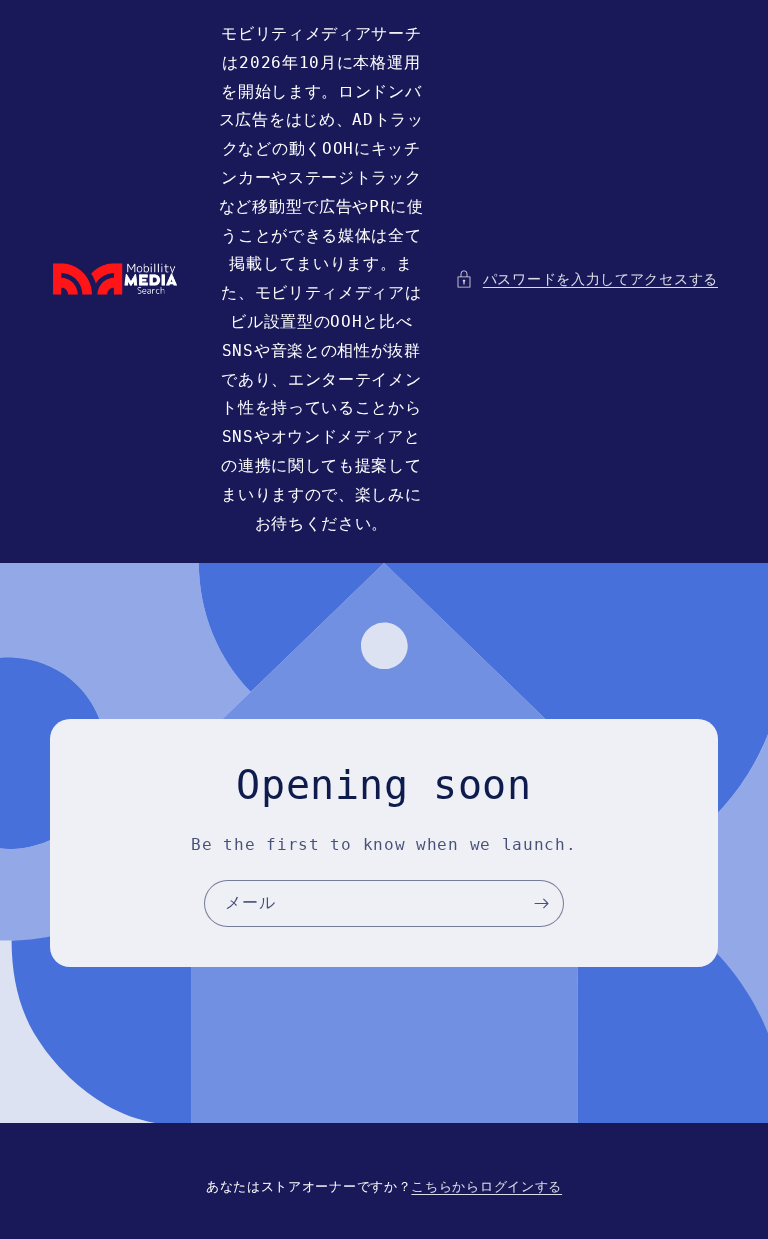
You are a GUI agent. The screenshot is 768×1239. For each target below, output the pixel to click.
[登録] (541, 903)
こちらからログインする (486, 1186)
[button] (586, 279)
